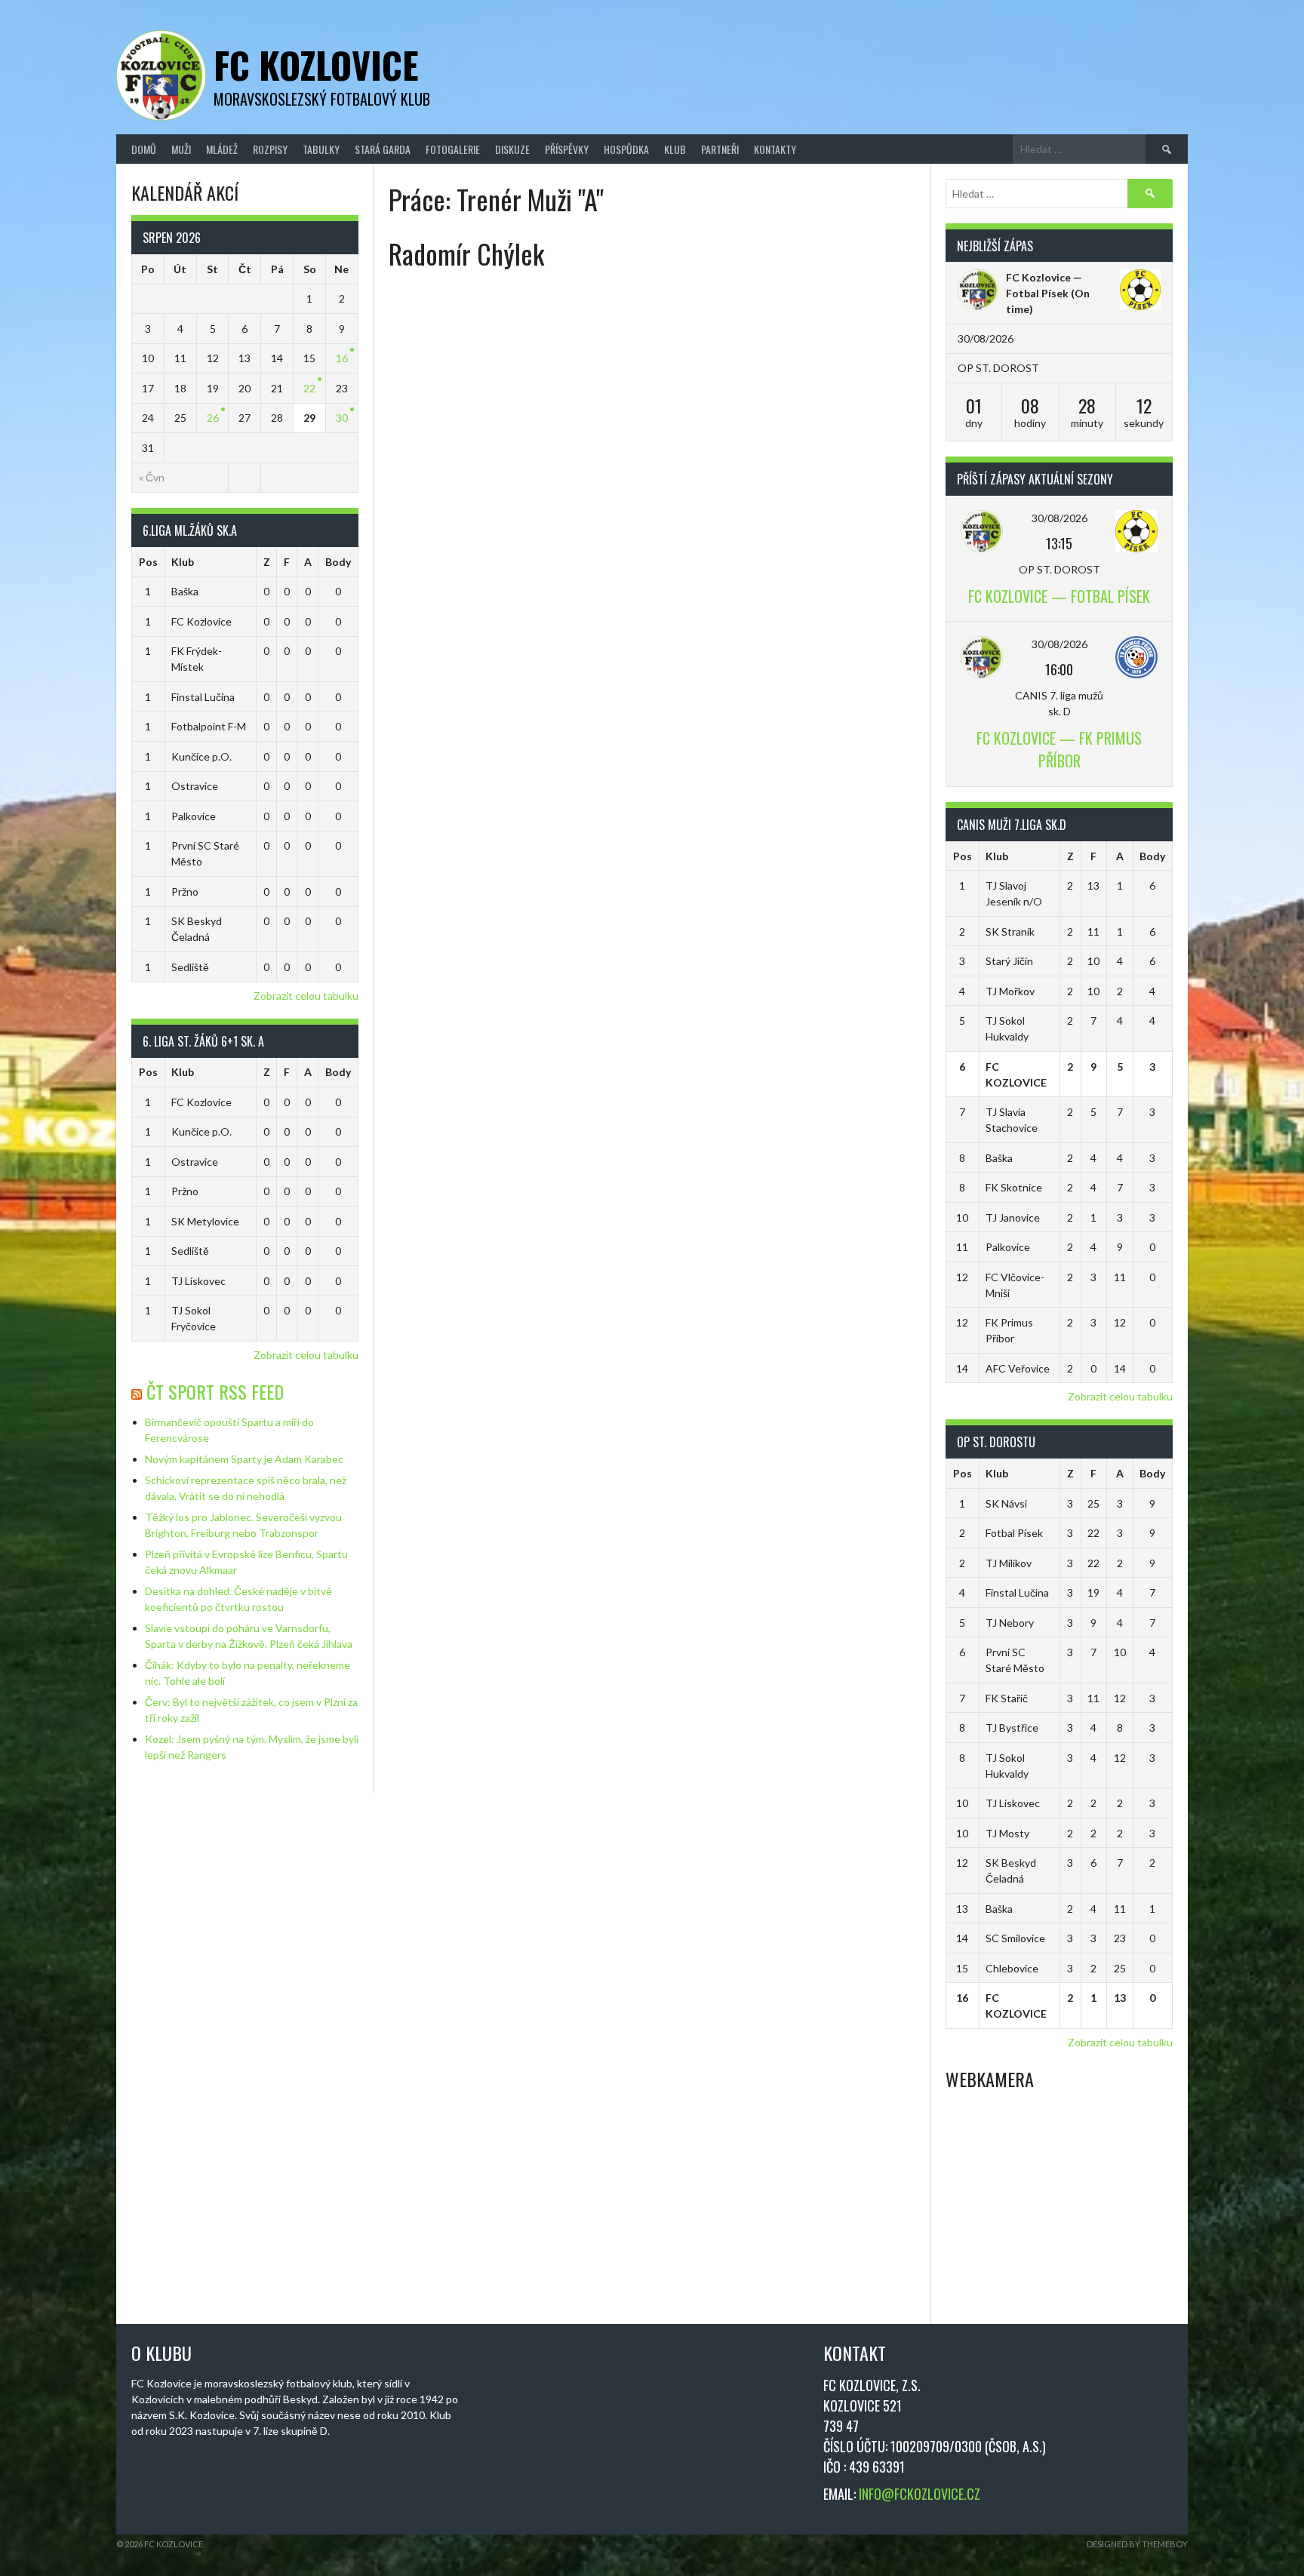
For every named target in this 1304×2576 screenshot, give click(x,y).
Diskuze (512, 149)
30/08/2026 (1059, 518)
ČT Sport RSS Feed (215, 1391)
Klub (675, 149)
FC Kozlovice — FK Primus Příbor (1059, 749)
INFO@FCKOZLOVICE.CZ (920, 2494)
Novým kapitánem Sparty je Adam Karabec (244, 1459)
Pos (148, 562)
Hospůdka (626, 149)
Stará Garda (383, 149)
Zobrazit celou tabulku (306, 996)
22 (309, 388)
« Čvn (152, 477)
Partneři (720, 149)
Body (338, 562)
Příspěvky (567, 149)
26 (213, 418)
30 (342, 418)
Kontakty (775, 149)
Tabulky (321, 149)
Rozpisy (270, 149)
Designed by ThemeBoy (1137, 2544)
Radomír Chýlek (466, 253)
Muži (181, 149)
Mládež (222, 149)
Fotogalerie (453, 149)
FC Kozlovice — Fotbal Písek (1059, 596)
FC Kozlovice (316, 65)
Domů (144, 149)
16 (342, 358)
